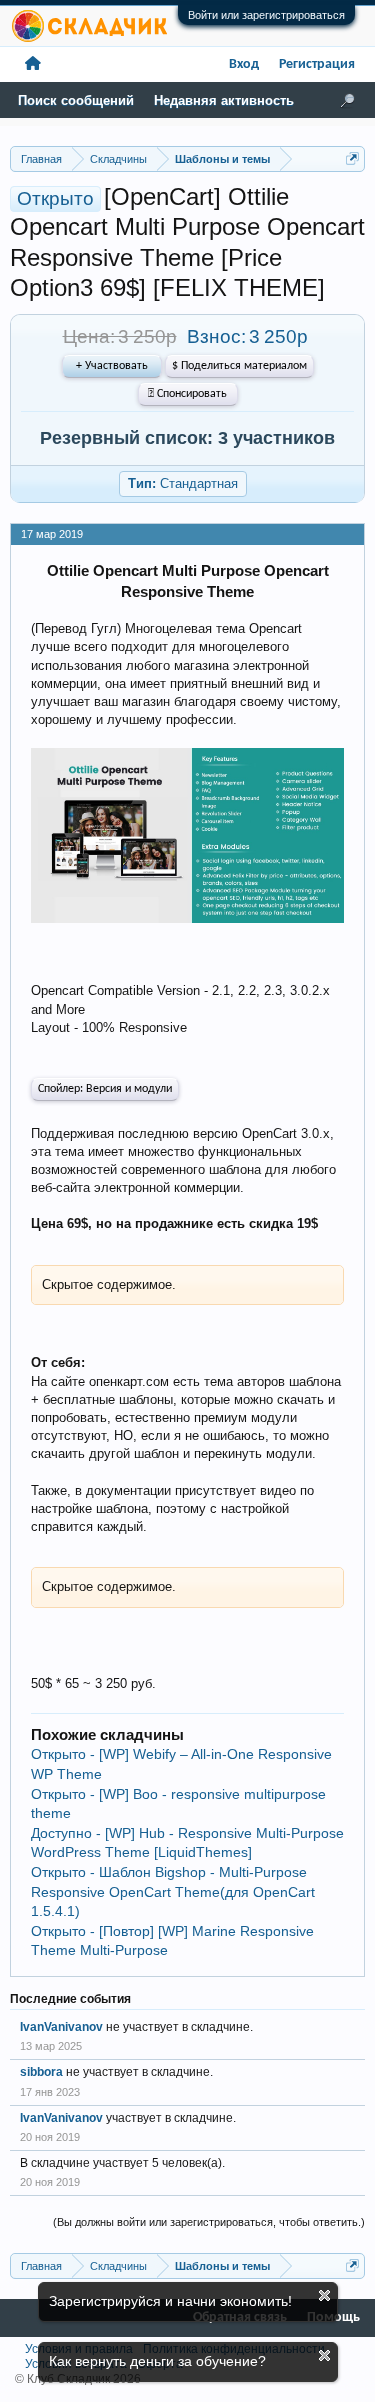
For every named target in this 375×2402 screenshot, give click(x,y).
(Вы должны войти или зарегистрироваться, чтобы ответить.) (209, 2222)
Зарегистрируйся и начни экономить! (170, 2301)
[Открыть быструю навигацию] (352, 158)
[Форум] (33, 64)
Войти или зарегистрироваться (266, 15)
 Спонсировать (187, 394)
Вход (244, 64)
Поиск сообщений (76, 100)
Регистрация (317, 64)
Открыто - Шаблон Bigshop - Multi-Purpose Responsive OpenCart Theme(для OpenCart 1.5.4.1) (173, 1891)
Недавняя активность (224, 100)
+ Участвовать (112, 366)
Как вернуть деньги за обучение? (157, 2361)
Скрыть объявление (324, 2295)
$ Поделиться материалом (239, 366)
